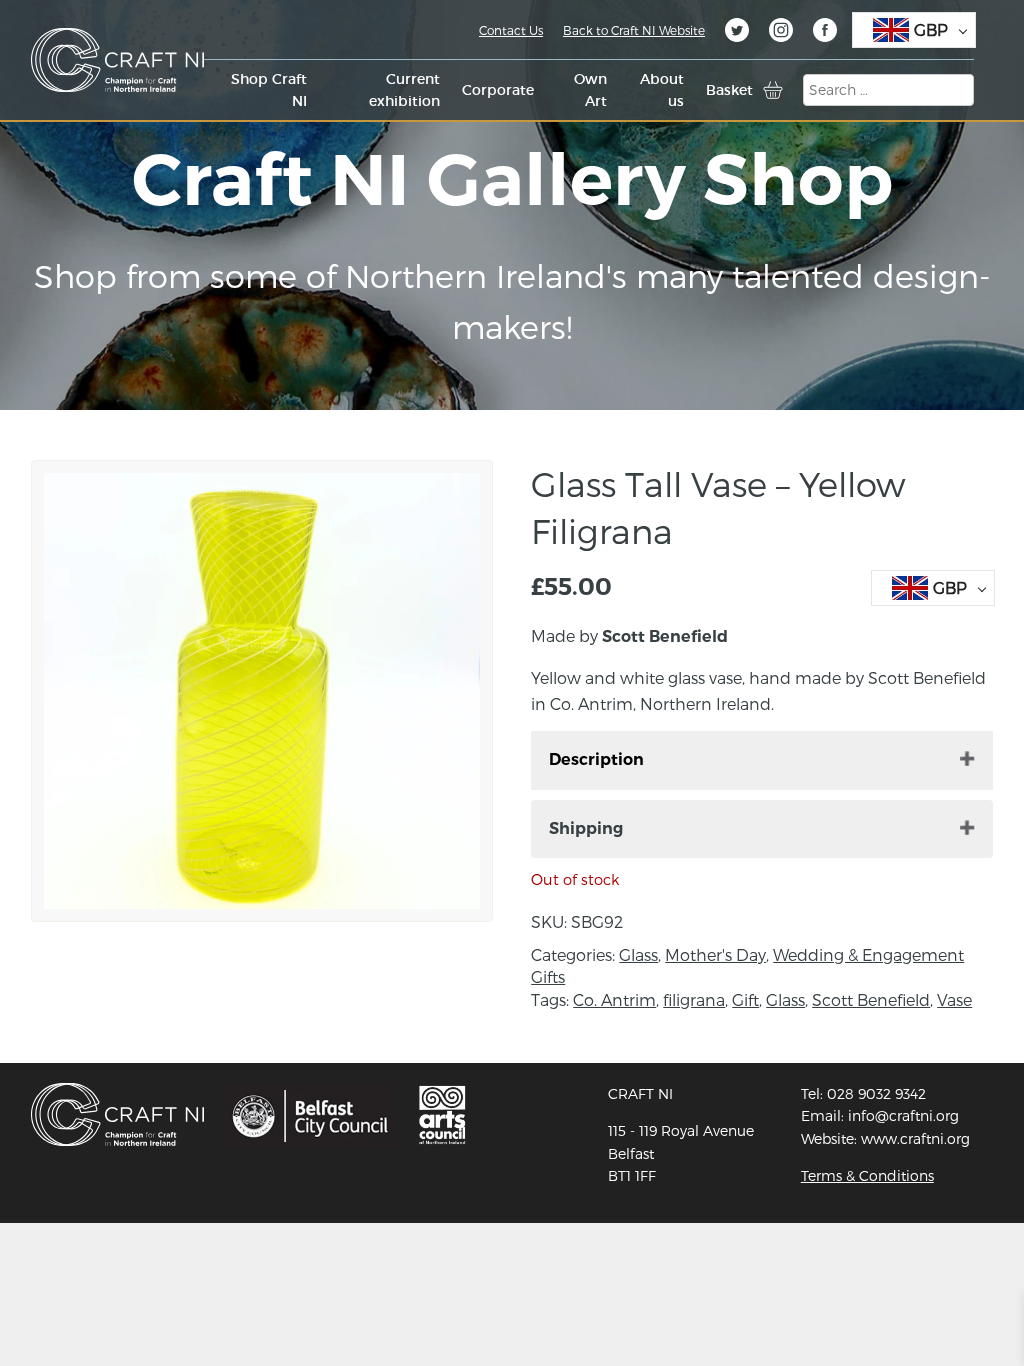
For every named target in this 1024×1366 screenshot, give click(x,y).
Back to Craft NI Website (634, 30)
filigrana (694, 999)
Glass (638, 954)
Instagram (781, 33)
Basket (729, 90)
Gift (745, 999)
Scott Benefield (871, 999)
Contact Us (511, 30)
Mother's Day (715, 954)
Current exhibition (404, 90)
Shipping (586, 828)
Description (596, 759)
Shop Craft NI (269, 90)
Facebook (825, 33)
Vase (954, 999)
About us (661, 90)
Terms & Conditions (867, 1175)
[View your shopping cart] (773, 90)
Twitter (737, 33)
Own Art (590, 90)
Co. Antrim (614, 999)
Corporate (498, 90)
